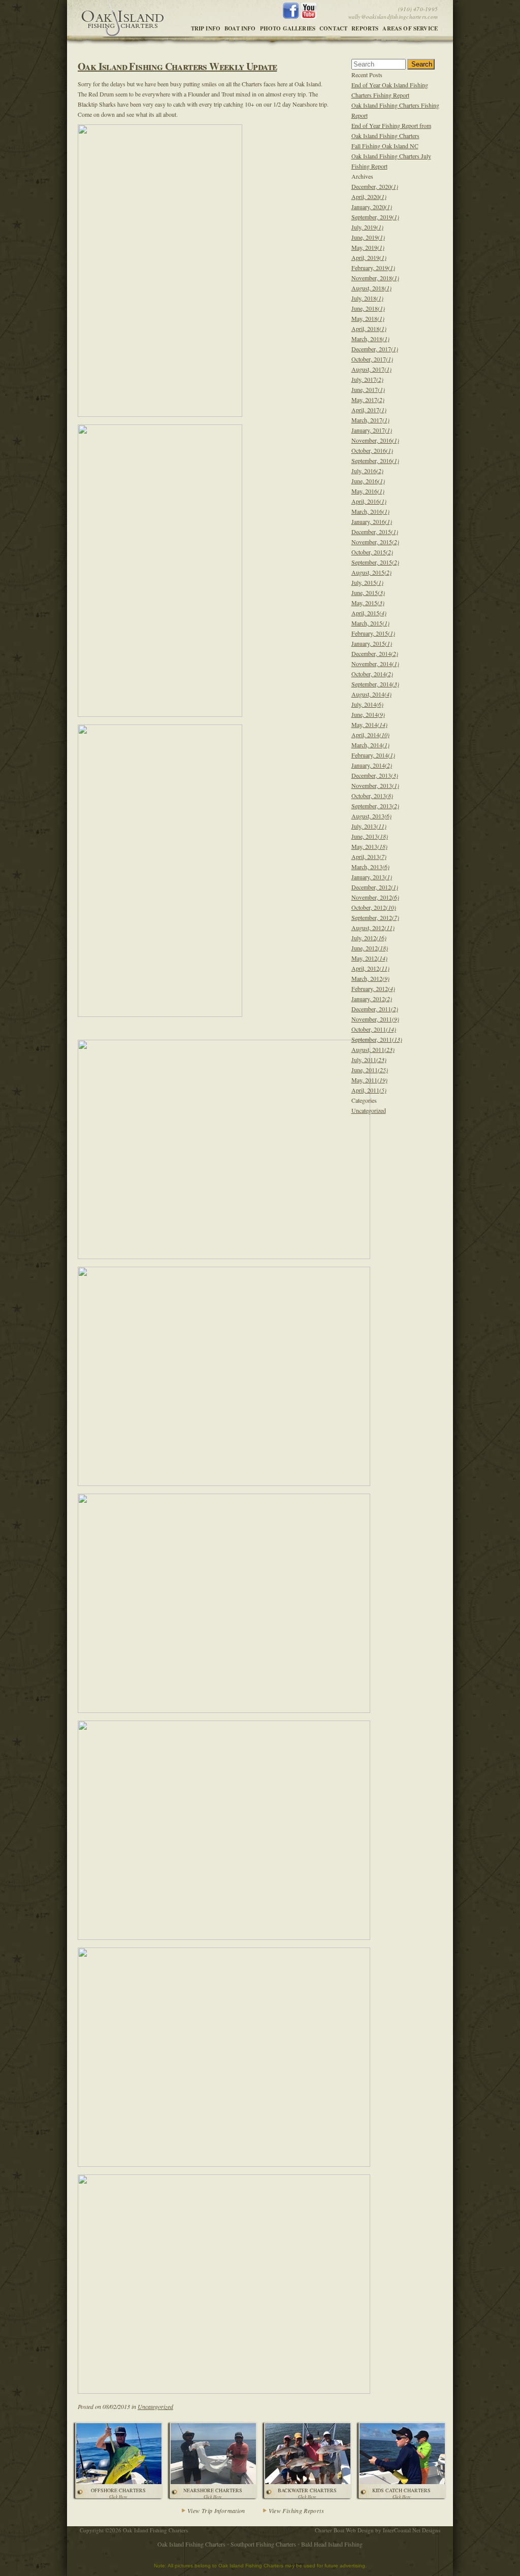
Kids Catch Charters (401, 2493)
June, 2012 (370, 948)
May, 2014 (369, 724)
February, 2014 (373, 755)
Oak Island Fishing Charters (191, 2544)
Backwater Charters (307, 2493)
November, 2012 (375, 897)
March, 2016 (370, 511)
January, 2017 (372, 430)
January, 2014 (372, 765)
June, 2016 (368, 481)
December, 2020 (375, 186)
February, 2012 (373, 988)
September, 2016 (375, 460)
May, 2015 (368, 603)
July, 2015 (367, 582)
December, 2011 (375, 1009)
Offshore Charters (118, 2493)
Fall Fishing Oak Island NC (385, 146)
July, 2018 (367, 298)
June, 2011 (370, 1070)
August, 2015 (371, 572)
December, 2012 (375, 887)
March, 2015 (370, 623)
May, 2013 (369, 846)
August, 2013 (371, 816)
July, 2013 (369, 826)
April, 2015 (369, 613)
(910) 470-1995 (418, 9)
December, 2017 (375, 349)
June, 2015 (368, 592)
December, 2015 (375, 532)
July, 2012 (369, 938)
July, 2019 (367, 227)
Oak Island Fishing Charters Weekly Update (177, 66)
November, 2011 (375, 1019)
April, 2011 (369, 1090)
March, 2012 (370, 978)
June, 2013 (370, 836)
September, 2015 (375, 562)
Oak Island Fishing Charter (122, 19)
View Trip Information (216, 2511)
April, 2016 (369, 501)
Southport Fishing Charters (263, 2544)
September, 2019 (375, 217)
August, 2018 (371, 288)
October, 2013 (372, 796)
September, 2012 (375, 917)
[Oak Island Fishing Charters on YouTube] (308, 16)
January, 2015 (372, 643)
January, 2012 (372, 999)
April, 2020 (369, 196)
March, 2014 (370, 745)
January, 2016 (372, 521)
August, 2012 (373, 928)
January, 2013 (372, 877)
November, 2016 (375, 440)
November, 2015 (375, 542)
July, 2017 (367, 379)
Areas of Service (410, 28)
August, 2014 (371, 694)
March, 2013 (370, 867)
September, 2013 (375, 806)
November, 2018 (375, 278)
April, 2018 (369, 328)
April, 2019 (369, 257)
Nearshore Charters (213, 2493)
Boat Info (240, 28)
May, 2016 (368, 491)
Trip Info (206, 28)
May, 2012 (369, 958)
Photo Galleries (288, 28)
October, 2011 (374, 1029)
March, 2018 (370, 339)
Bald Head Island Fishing (332, 2544)
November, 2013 (375, 785)
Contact (333, 28)
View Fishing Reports (296, 2511)
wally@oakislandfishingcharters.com (393, 16)
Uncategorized (155, 2406)
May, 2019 (368, 247)
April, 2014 (370, 735)
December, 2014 (375, 653)
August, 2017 (371, 369)
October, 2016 (372, 450)
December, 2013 (375, 775)
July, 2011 (369, 1060)
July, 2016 (367, 471)
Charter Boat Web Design (344, 2530)
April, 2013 (369, 856)
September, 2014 (375, 684)
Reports (365, 28)
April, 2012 (370, 968)
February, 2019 (373, 268)
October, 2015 (372, 552)
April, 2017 (369, 410)
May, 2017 (368, 400)
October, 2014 (372, 674)
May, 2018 (368, 318)
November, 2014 (375, 664)
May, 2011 (369, 1080)
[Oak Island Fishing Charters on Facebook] (292, 16)
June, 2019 (368, 237)
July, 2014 (367, 704)
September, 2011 (377, 1039)
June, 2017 (368, 389)
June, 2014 (368, 714)
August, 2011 (373, 1049)
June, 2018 (368, 308)
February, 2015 (373, 633)
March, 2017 (370, 420)
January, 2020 (372, 207)
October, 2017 (372, 359)
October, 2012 (374, 907)
